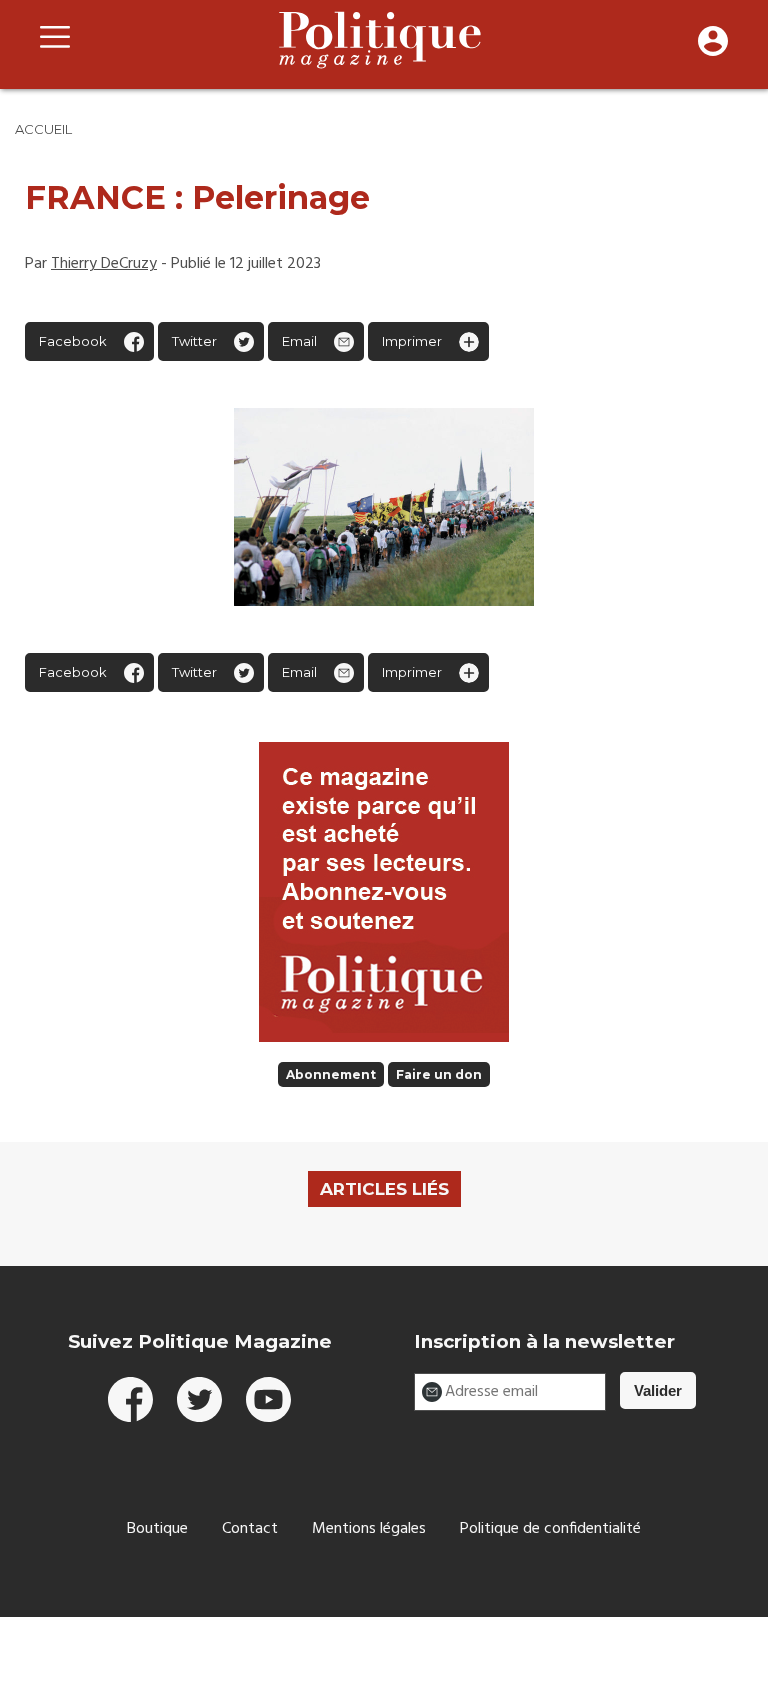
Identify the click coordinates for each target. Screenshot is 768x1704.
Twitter (194, 341)
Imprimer (412, 341)
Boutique (157, 1529)
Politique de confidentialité (550, 1529)
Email (299, 341)
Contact (250, 1529)
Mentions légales (369, 1529)
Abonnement (331, 1074)
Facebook (73, 341)
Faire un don (439, 1074)
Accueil (43, 129)
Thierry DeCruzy (104, 264)
